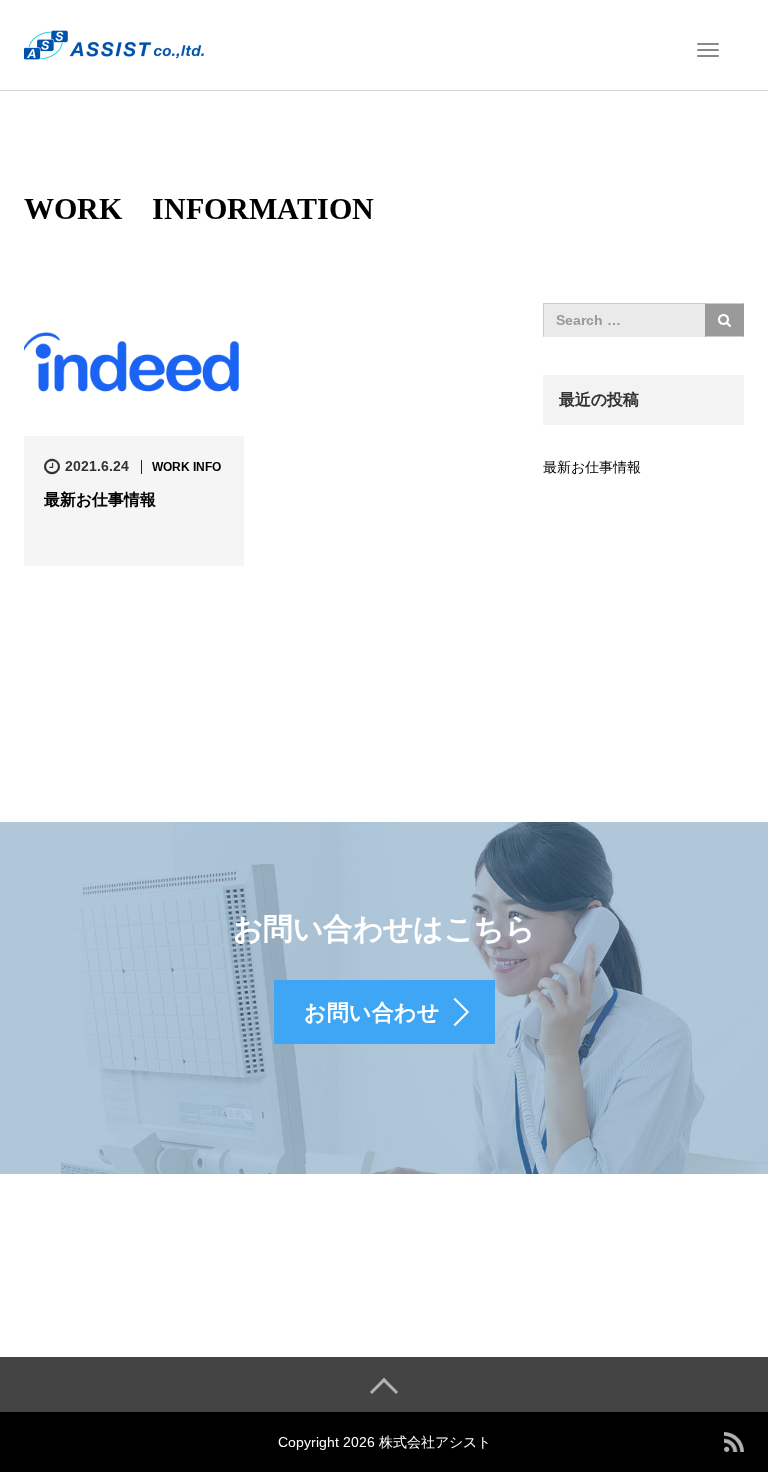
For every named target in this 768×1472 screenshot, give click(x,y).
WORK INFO (186, 467)
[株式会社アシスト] (114, 43)
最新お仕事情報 (100, 499)
